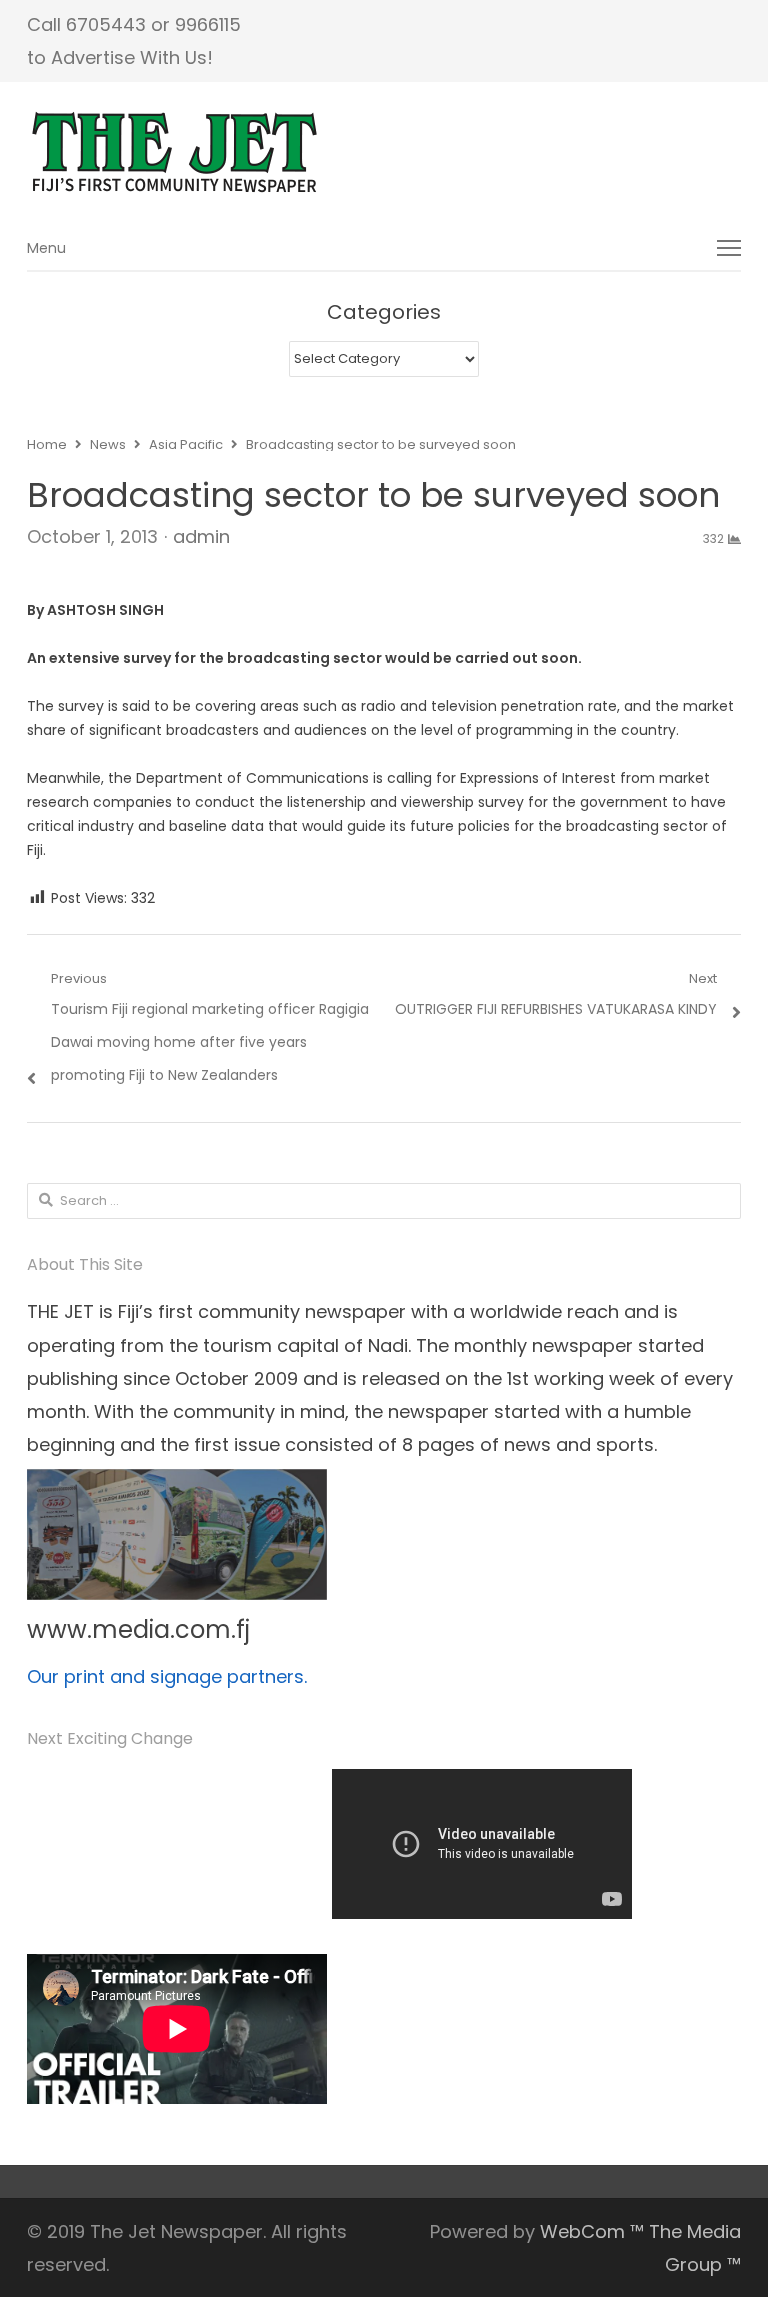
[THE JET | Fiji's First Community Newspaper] (384, 153)
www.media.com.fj (138, 1629)
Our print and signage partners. (167, 1676)
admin (201, 536)
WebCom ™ (592, 2231)
